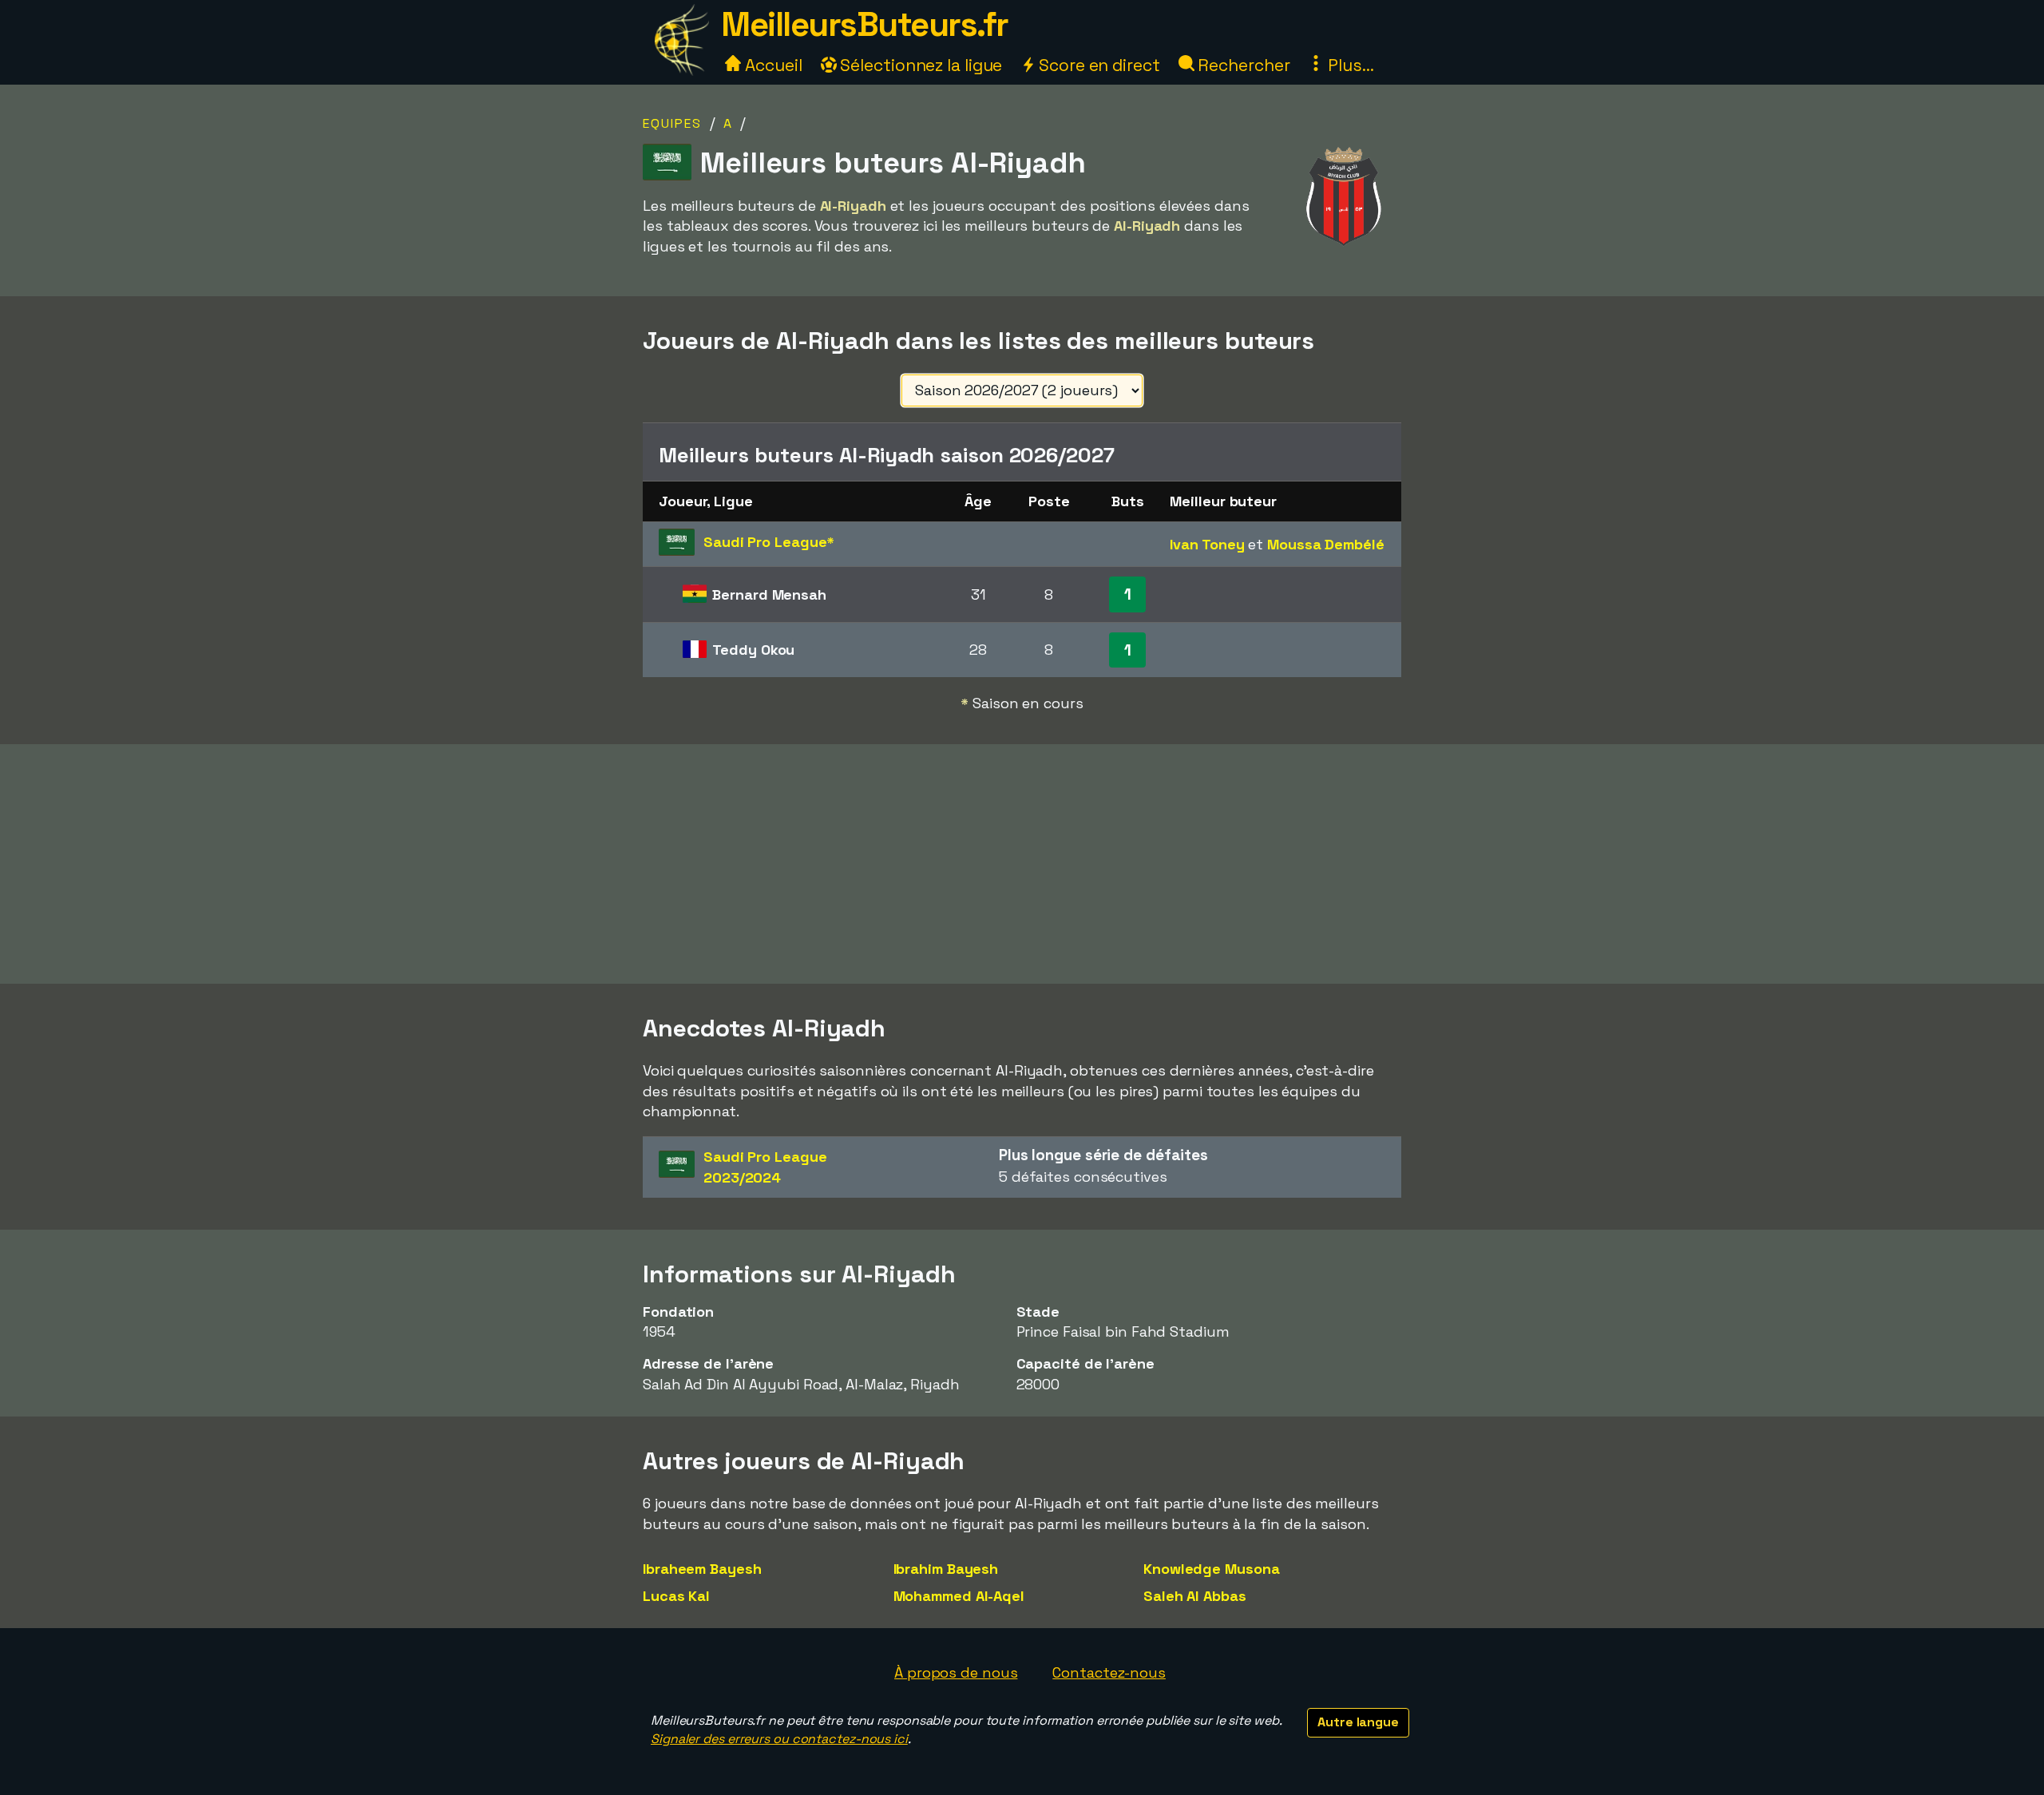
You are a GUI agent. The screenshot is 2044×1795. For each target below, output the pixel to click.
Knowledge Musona (1211, 1569)
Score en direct (1097, 65)
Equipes (672, 123)
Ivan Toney (1207, 544)
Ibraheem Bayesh (702, 1569)
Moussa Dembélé (1326, 544)
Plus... (1349, 65)
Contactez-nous (1109, 1672)
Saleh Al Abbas (1195, 1596)
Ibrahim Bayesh (946, 1569)
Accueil (771, 65)
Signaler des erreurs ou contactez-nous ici (779, 1739)
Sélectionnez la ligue (920, 65)
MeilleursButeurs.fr (865, 24)
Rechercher (1242, 65)
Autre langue (1358, 1722)
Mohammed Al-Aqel (959, 1596)
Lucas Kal (676, 1596)
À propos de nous (956, 1672)
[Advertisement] (1022, 864)
